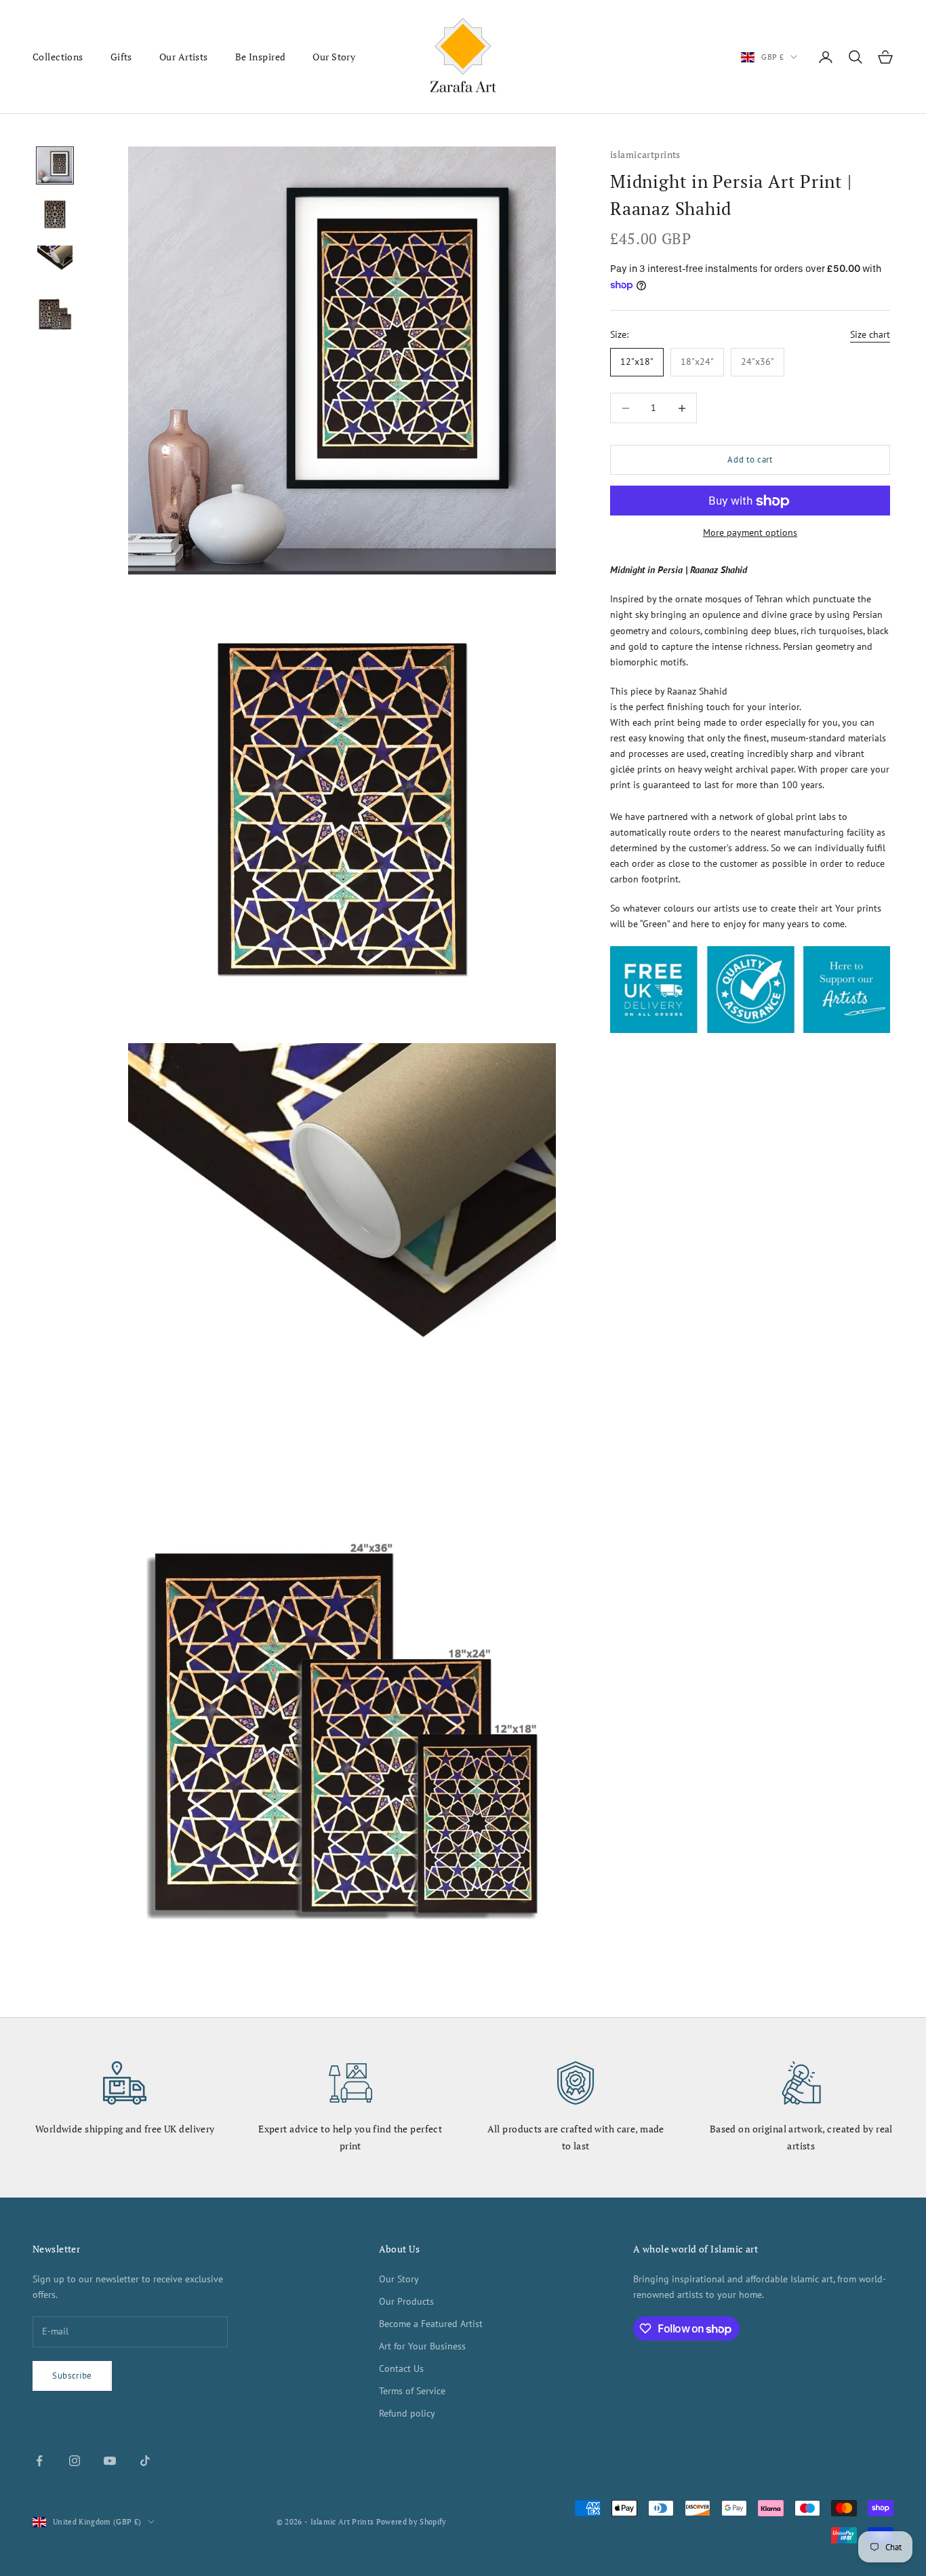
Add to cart (750, 460)
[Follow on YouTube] (110, 2461)
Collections (58, 57)
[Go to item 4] (55, 312)
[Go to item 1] (55, 165)
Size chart (870, 334)
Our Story (334, 57)
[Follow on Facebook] (39, 2461)
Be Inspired (261, 57)
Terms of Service (412, 2391)
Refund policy (407, 2413)
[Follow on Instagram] (75, 2461)
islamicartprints (645, 154)
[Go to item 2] (55, 214)
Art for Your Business (422, 2346)
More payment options (750, 533)
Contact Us (401, 2368)
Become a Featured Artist (431, 2324)
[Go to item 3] (55, 263)
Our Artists (184, 57)
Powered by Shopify (411, 2522)
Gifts (121, 57)
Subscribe (72, 2376)
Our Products (406, 2301)
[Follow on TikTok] (145, 2461)
